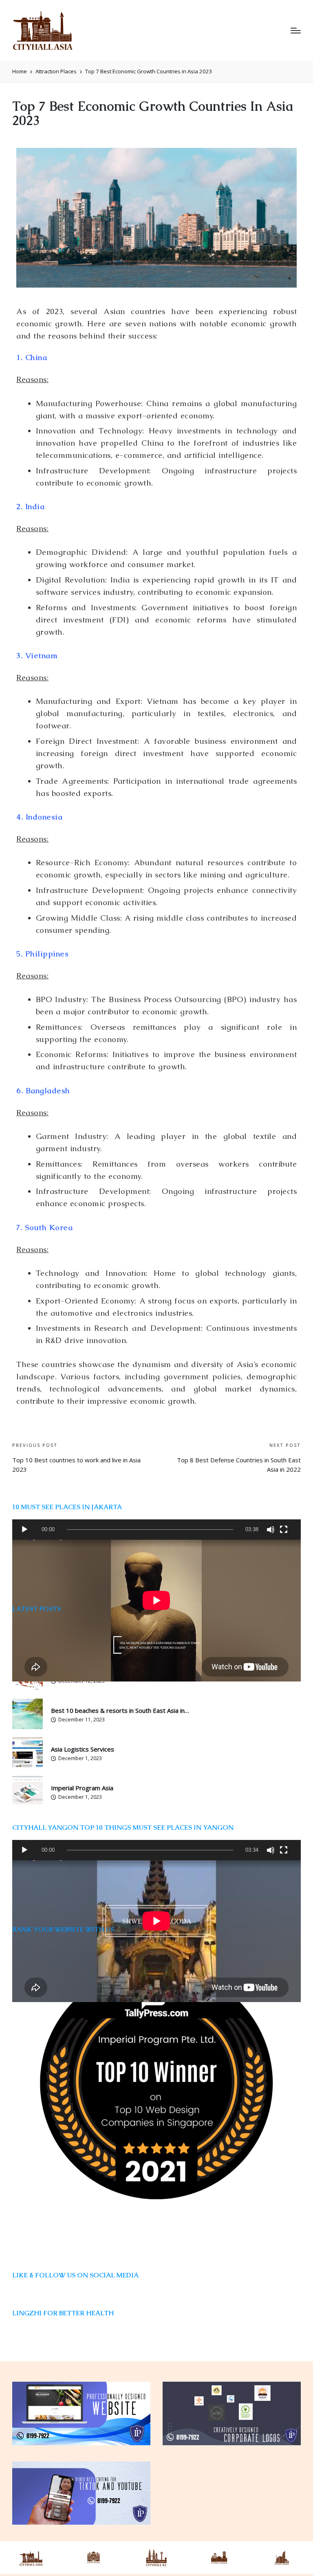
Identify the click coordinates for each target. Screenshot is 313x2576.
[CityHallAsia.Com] (31, 2558)
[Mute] (271, 1530)
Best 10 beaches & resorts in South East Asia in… (120, 1710)
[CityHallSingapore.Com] (94, 2558)
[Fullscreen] (284, 1530)
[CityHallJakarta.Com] (282, 2558)
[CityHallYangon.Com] (219, 2558)
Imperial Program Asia (82, 1788)
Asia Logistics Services (83, 1749)
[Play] (24, 1530)
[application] (156, 1530)
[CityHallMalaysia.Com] (156, 2558)
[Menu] (296, 31)
